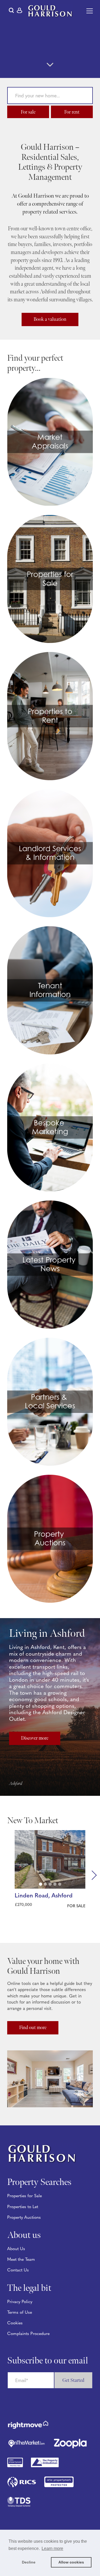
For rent (72, 112)
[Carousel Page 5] (60, 1884)
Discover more (35, 1738)
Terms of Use (20, 2313)
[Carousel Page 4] (55, 1884)
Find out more (33, 2028)
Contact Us (18, 2270)
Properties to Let (23, 2207)
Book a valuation (50, 319)
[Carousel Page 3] (50, 1884)
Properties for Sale (25, 2196)
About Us (16, 2249)
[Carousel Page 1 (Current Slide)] (41, 1884)
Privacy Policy (20, 2302)
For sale (28, 112)
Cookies (15, 2323)
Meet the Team (21, 2260)
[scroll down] (50, 65)
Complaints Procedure (28, 2334)
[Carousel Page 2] (45, 1884)
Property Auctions (24, 2218)
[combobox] (50, 96)
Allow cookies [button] (71, 2562)
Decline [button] (29, 2562)
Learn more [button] (52, 2548)
